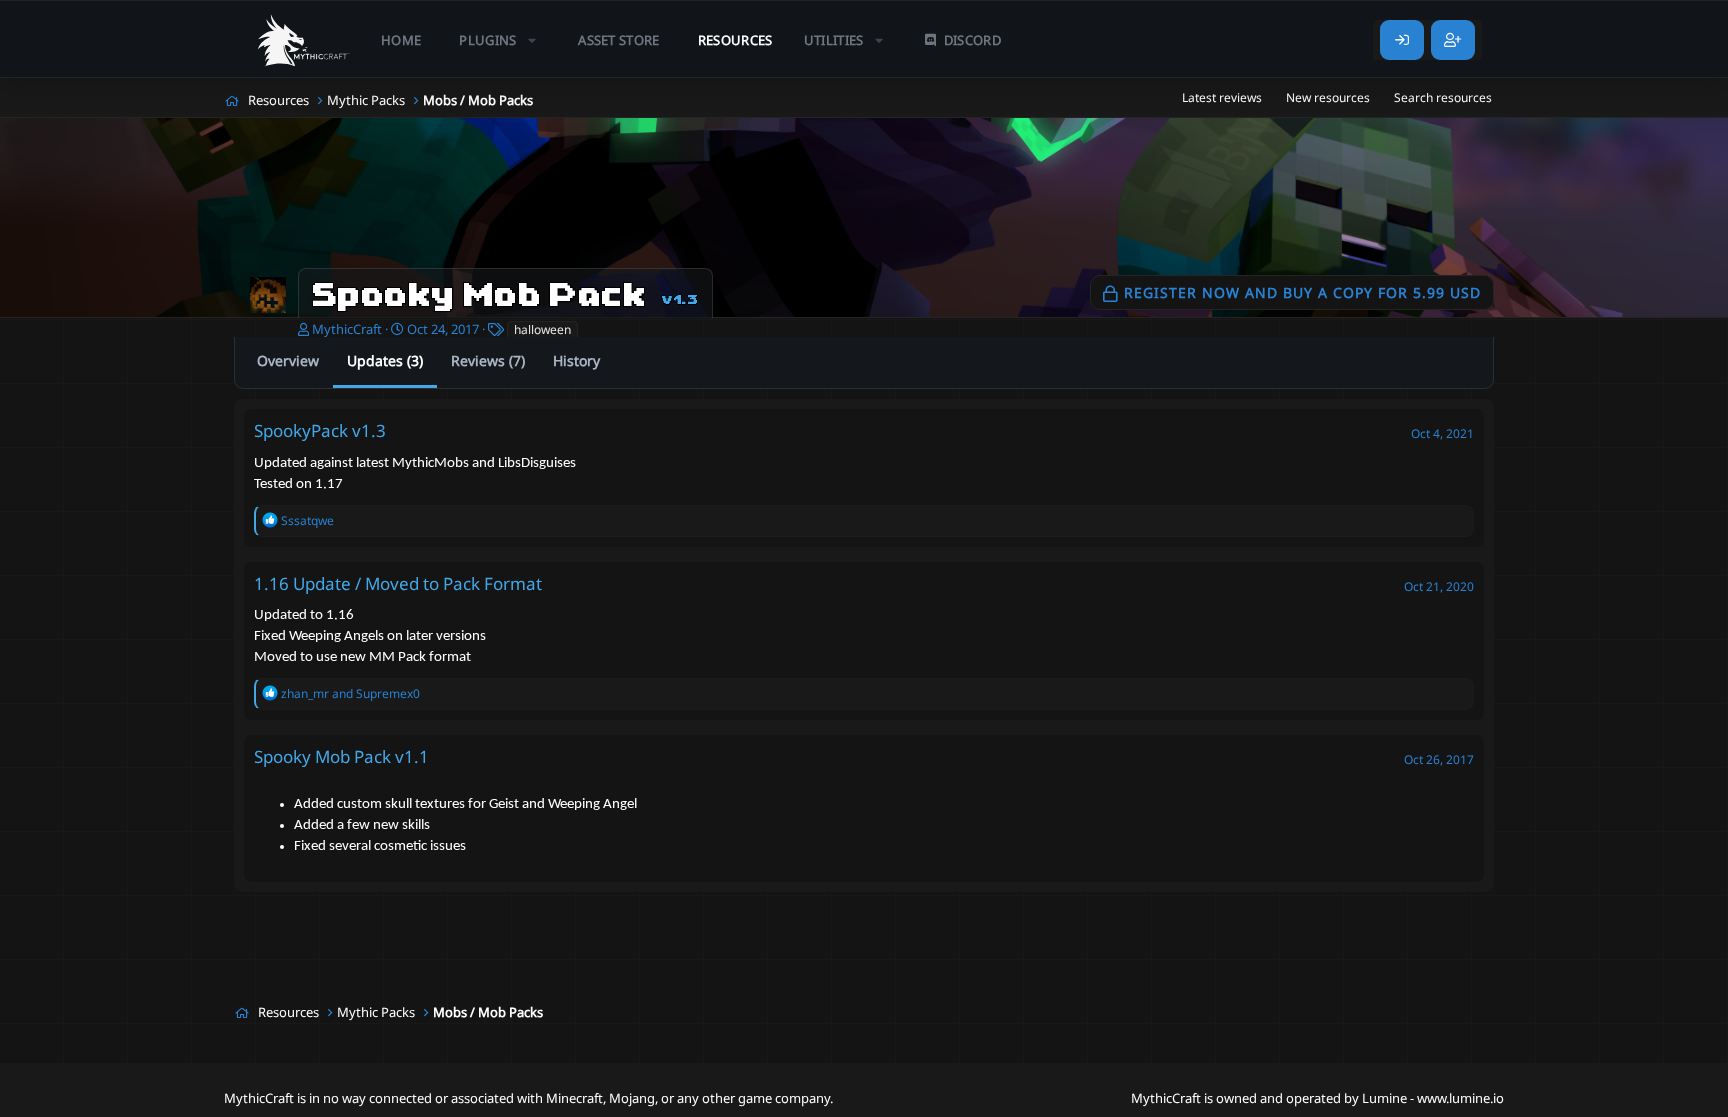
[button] (499, 40)
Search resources (1443, 97)
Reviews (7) (488, 360)
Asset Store (619, 40)
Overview (288, 360)
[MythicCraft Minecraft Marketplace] (304, 40)
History (576, 360)
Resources (735, 40)
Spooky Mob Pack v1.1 (341, 756)
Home (401, 40)
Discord (972, 40)
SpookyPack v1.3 (320, 430)
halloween (542, 329)
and (350, 693)
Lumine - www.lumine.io (1433, 1098)
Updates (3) (385, 360)
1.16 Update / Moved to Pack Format (398, 583)
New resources (1328, 97)
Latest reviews (1222, 97)
